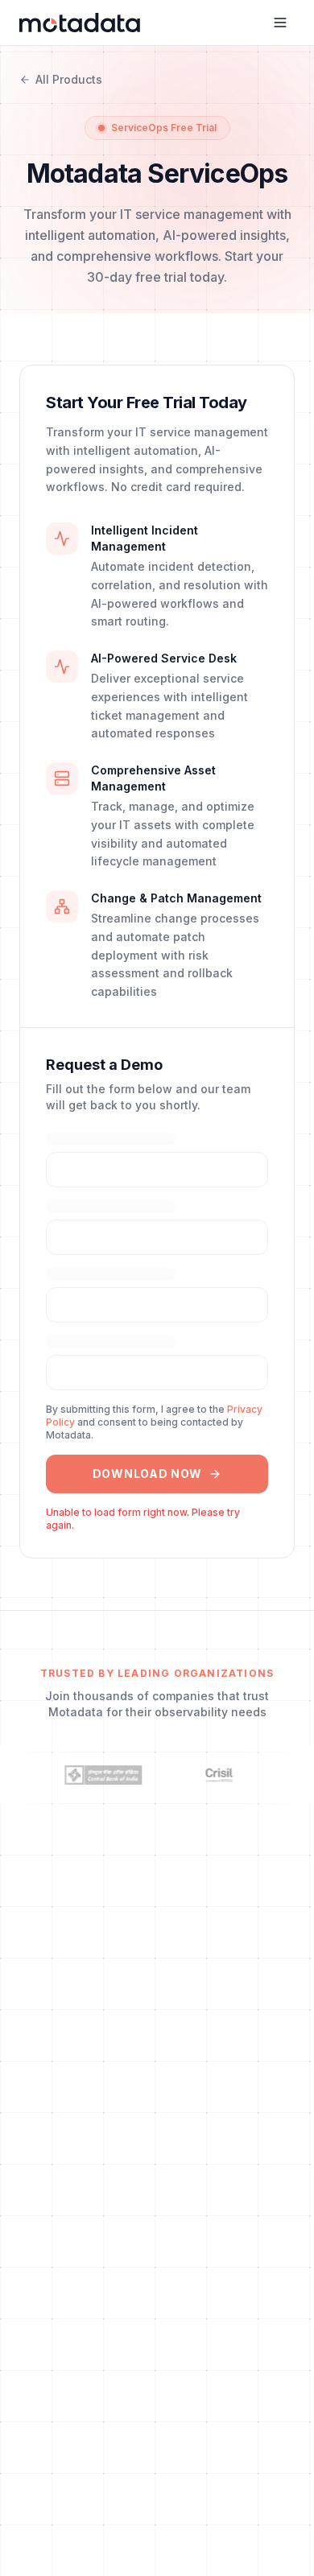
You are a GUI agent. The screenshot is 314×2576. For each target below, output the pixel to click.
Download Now (147, 1474)
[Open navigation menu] (280, 23)
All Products (69, 79)
